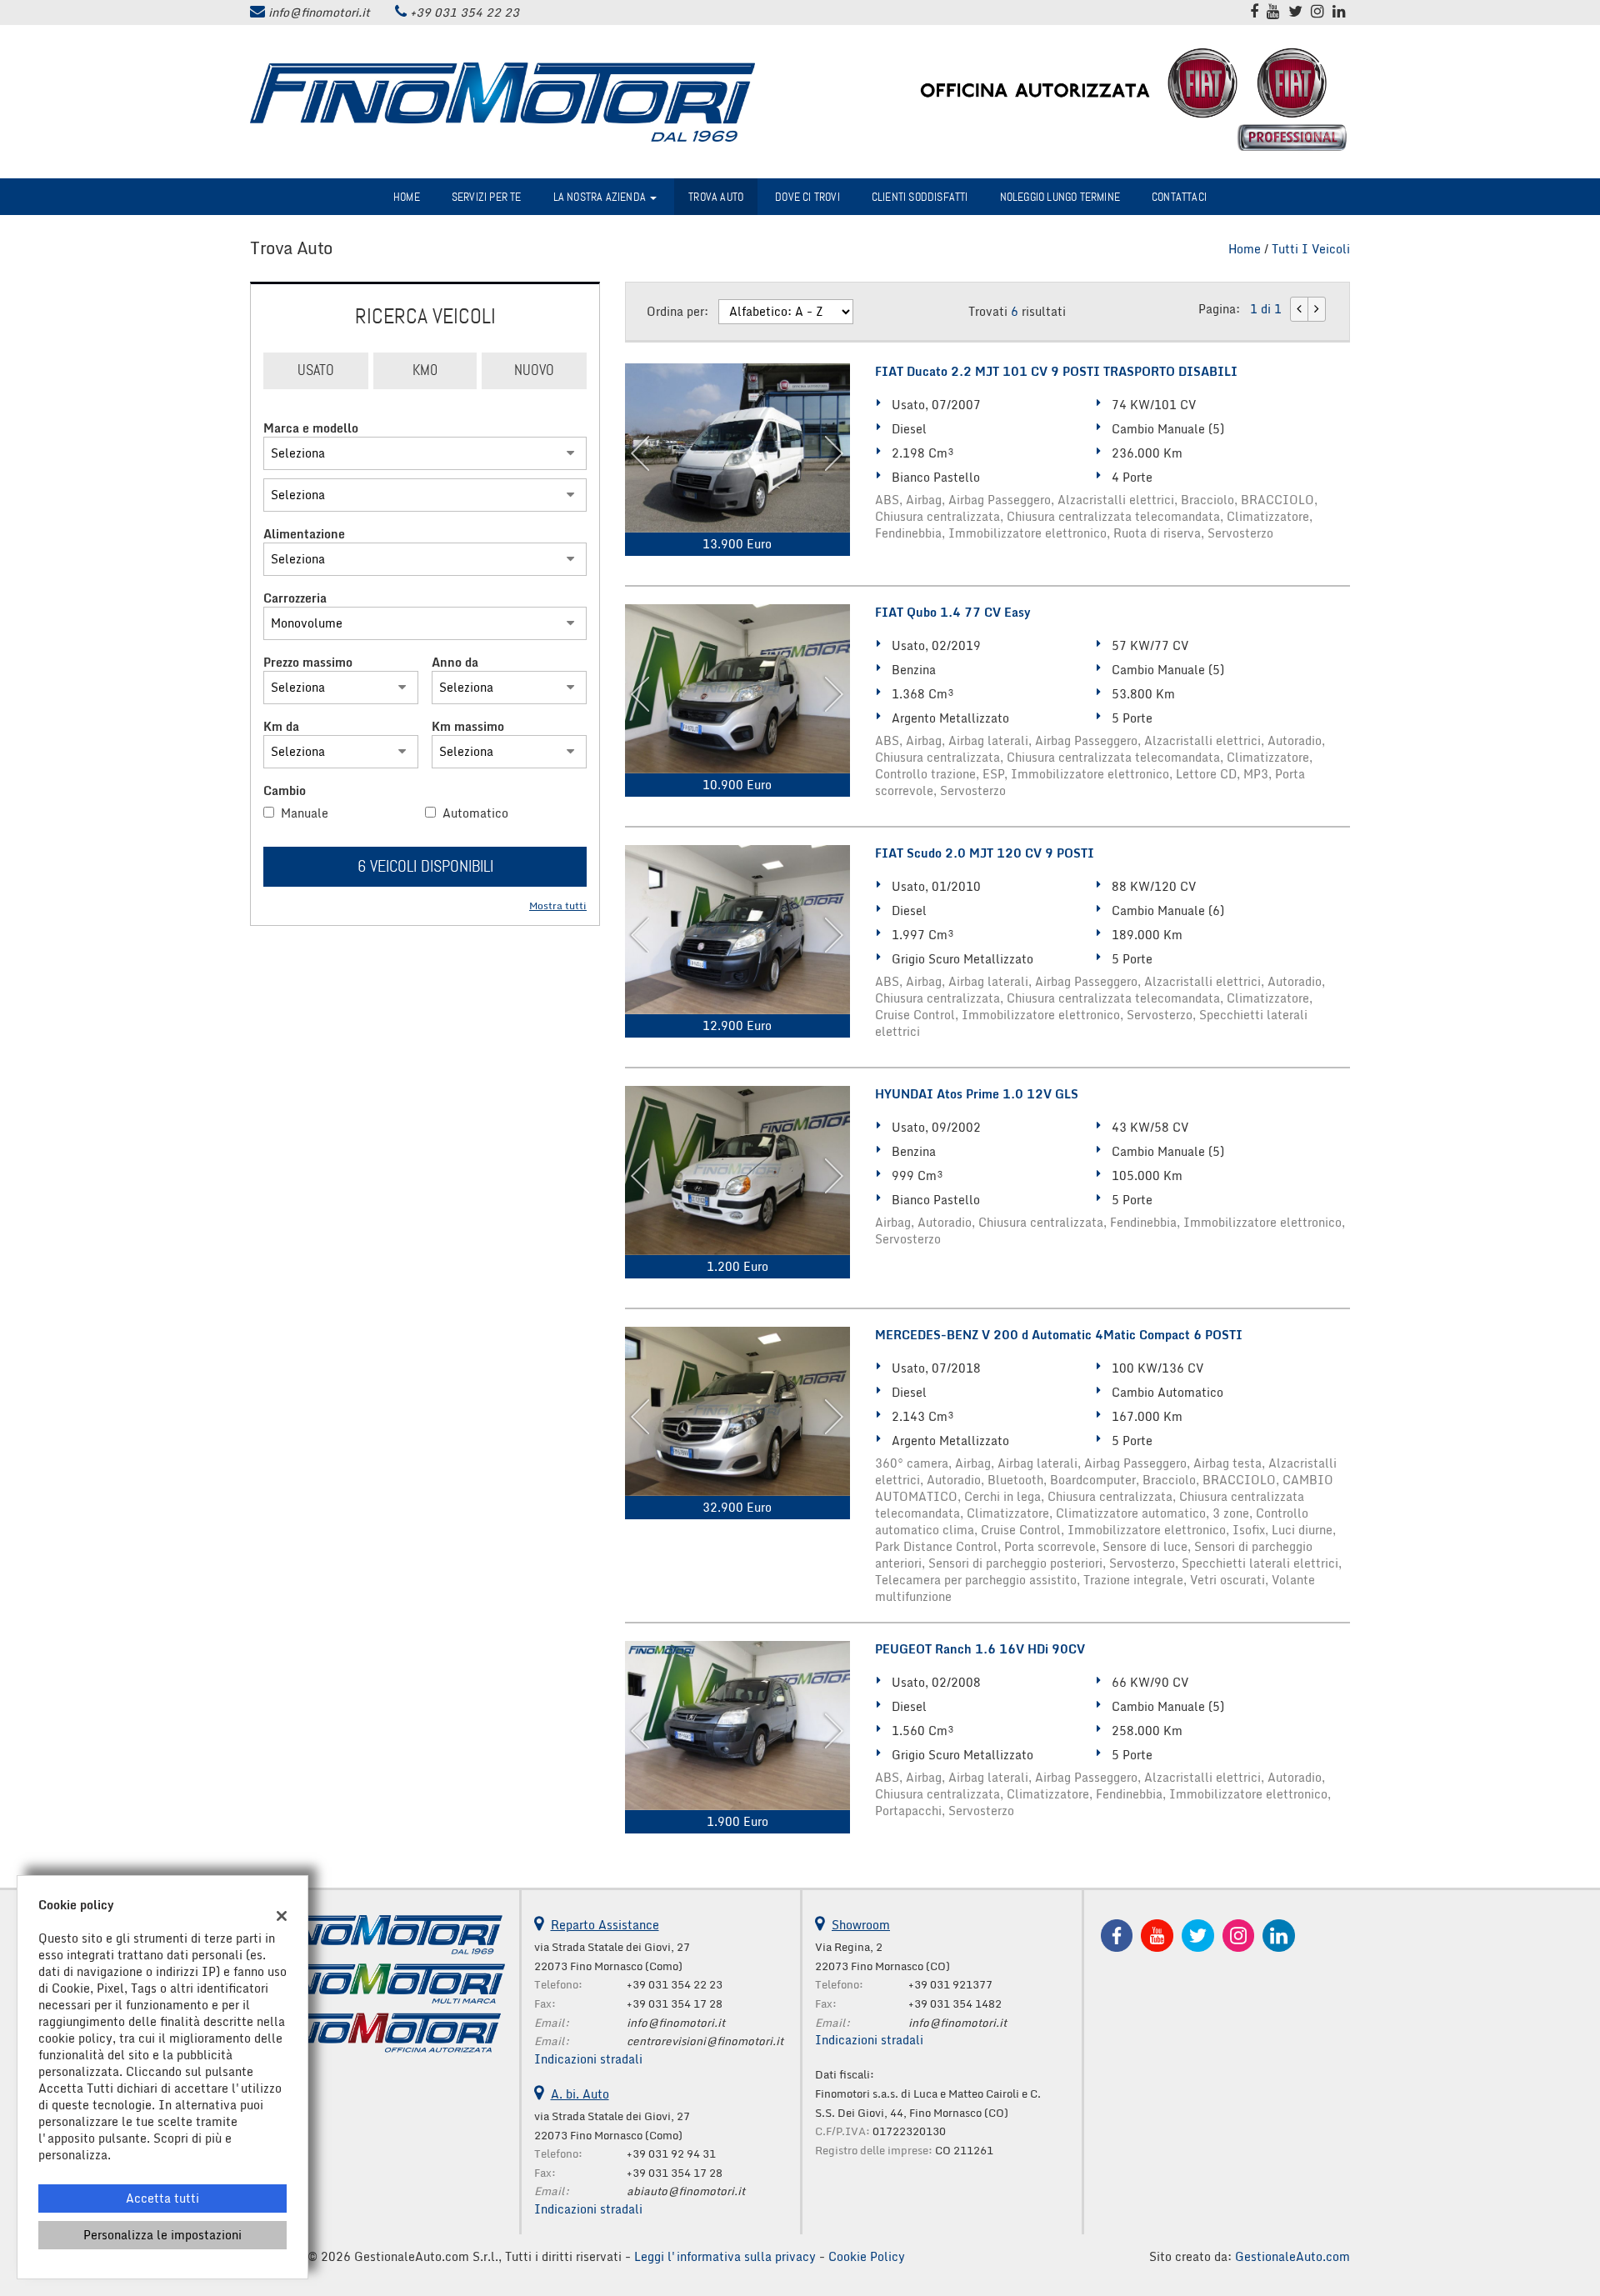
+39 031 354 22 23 (465, 12)
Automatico (475, 813)
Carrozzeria (295, 598)
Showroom (861, 1925)
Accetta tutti (162, 2198)
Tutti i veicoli (1311, 249)
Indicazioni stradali (588, 2059)
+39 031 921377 (950, 1984)
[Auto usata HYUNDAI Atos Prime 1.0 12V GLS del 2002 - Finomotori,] (737, 1171)
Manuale (305, 813)
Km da (281, 727)
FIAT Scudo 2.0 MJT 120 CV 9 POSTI (985, 853)
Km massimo (468, 727)
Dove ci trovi (807, 197)
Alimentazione (304, 534)
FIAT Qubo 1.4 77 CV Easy (952, 613)
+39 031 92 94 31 (671, 2153)
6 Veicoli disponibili (425, 866)
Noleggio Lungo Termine (1060, 197)
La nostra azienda (601, 197)
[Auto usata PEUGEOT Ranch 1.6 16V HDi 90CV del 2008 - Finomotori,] (737, 1726)
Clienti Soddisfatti (920, 197)
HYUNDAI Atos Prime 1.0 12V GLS (977, 1094)
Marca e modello (311, 428)
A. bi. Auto (580, 2094)
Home (407, 197)
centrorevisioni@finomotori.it (705, 2041)
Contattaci (1179, 197)
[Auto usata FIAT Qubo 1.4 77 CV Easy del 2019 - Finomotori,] (737, 689)
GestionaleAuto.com (1292, 2256)
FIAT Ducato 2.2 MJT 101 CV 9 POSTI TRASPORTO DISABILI (1056, 372)
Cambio (285, 791)
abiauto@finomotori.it (686, 2191)
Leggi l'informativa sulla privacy (725, 2256)
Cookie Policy (867, 2256)
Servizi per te (487, 197)
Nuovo (534, 370)
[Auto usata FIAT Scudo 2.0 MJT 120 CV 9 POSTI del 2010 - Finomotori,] (737, 930)
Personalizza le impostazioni (162, 2235)
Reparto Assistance (605, 1925)
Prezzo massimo (308, 663)
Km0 (425, 370)
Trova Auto (716, 197)
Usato (316, 370)
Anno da (455, 663)
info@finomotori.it (319, 12)
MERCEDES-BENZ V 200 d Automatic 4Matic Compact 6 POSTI (1059, 1335)
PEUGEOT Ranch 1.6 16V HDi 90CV (980, 1649)
